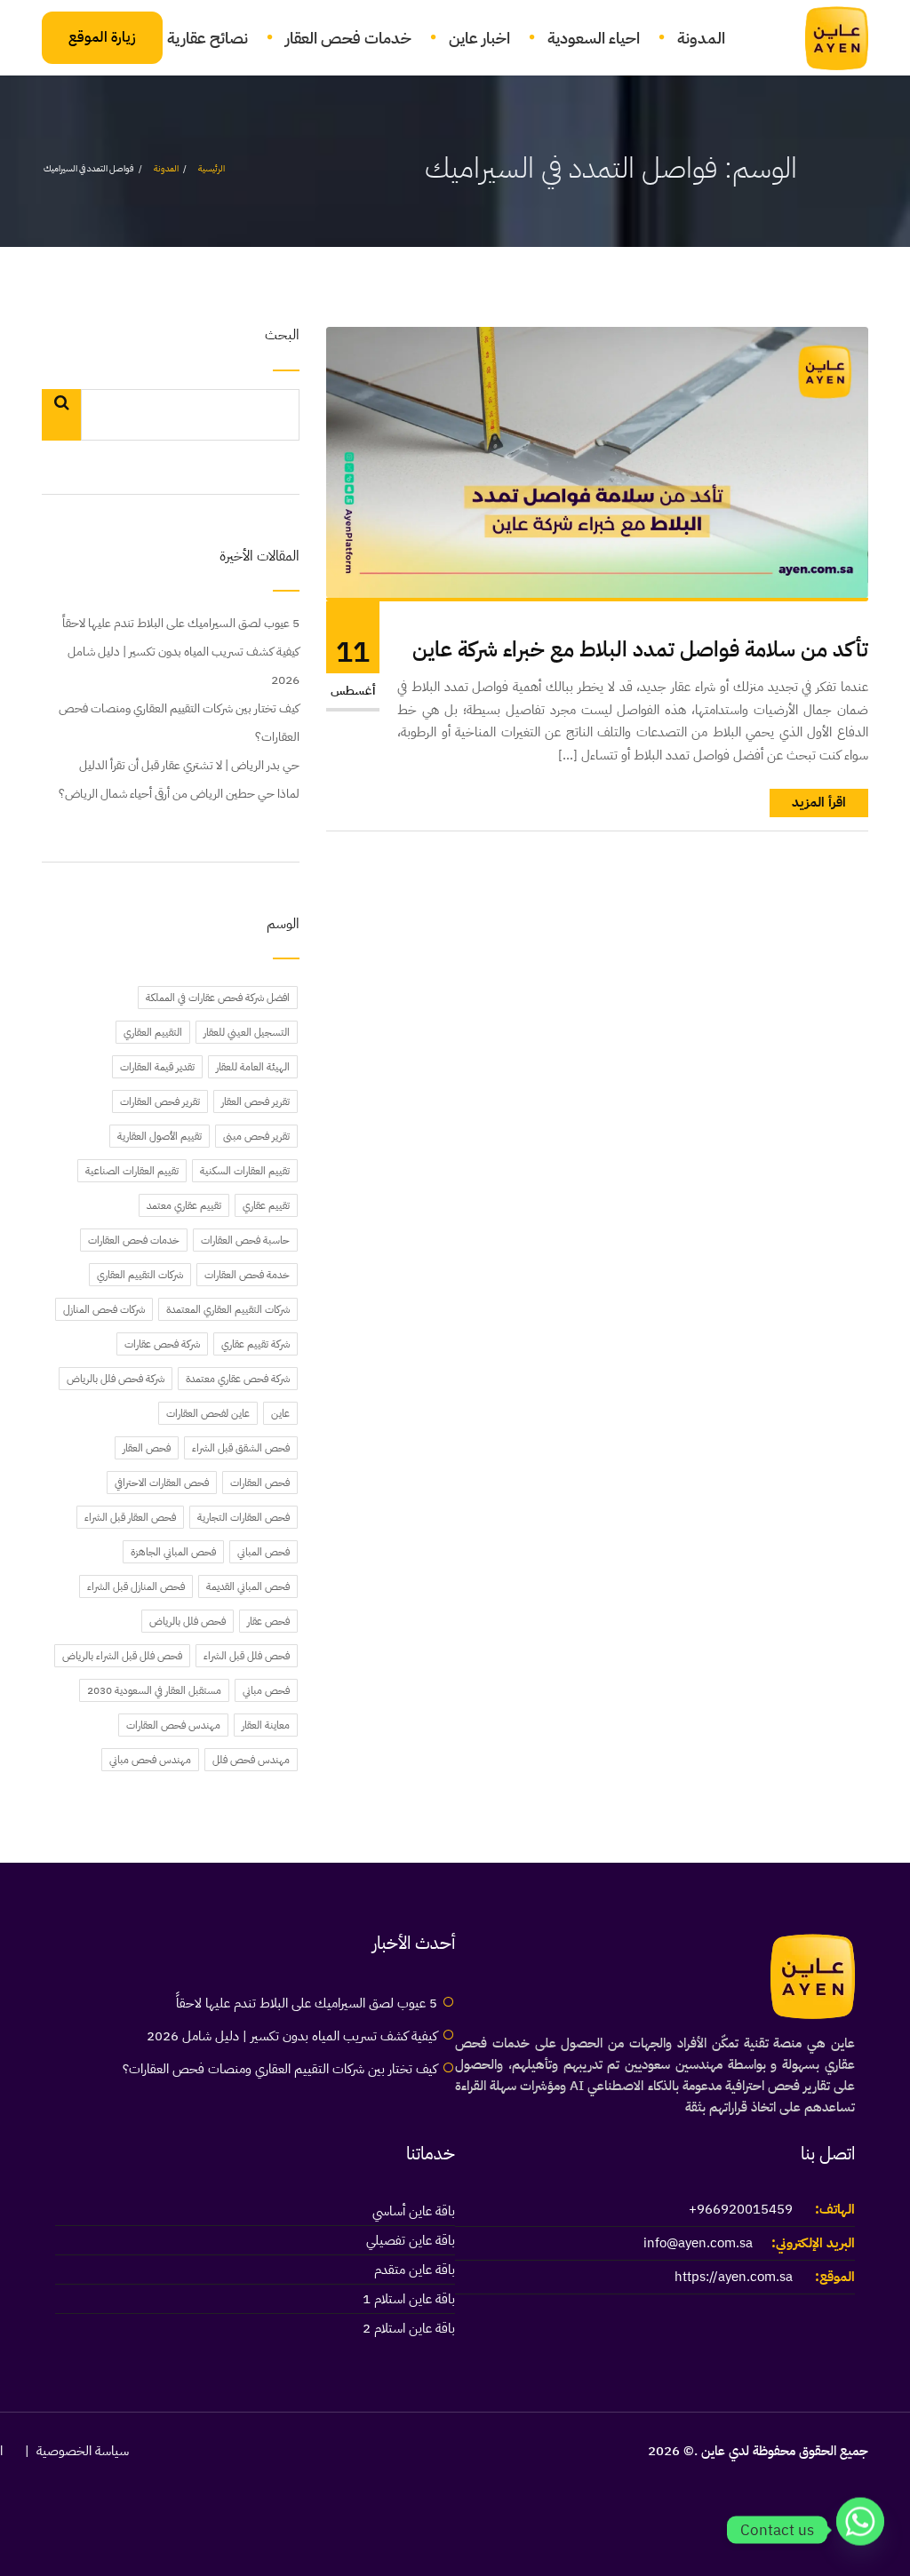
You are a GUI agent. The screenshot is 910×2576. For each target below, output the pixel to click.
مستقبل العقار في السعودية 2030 (154, 1690)
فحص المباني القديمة (248, 1586)
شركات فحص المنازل (104, 1309)
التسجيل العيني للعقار (247, 1032)
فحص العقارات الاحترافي (162, 1483)
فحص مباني (266, 1690)
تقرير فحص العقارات (160, 1101)
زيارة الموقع (102, 37)
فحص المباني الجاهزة (173, 1552)
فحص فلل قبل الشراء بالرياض (122, 1656)
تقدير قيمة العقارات (157, 1067)
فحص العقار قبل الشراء (130, 1517)
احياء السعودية (594, 38)
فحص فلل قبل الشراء (247, 1656)
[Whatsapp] (860, 2530)
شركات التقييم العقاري (140, 1275)
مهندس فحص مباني (150, 1760)
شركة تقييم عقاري (255, 1344)
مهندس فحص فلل (251, 1760)
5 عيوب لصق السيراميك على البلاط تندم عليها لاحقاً (181, 623)
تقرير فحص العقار (255, 1101)
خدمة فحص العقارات (247, 1275)
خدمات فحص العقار (348, 38)
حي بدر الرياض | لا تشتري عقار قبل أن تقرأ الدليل (189, 765)
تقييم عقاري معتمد (184, 1205)
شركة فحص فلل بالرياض (116, 1379)
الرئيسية (212, 168)
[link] (826, 38)
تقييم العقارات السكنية (245, 1171)
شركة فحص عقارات (162, 1344)
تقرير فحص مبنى (256, 1136)
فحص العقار (147, 1448)
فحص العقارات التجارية (243, 1517)
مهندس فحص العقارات (173, 1725)
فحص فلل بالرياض (188, 1621)
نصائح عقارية (208, 38)
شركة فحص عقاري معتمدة (238, 1379)
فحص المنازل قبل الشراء (136, 1586)
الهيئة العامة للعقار (253, 1067)
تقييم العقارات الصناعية (132, 1171)
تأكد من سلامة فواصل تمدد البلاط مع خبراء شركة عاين (640, 650)
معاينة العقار (266, 1725)
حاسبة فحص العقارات (245, 1240)
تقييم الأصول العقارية (160, 1136)
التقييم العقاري (153, 1032)
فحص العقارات (260, 1483)
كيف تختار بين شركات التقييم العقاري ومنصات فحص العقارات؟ (179, 723)
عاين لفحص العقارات (208, 1413)
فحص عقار (268, 1621)
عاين (280, 1413)
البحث (282, 336)
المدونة (701, 38)
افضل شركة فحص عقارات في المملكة (218, 998)
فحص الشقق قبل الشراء (241, 1448)
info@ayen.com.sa (698, 2243)
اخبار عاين (479, 38)
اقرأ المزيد (819, 802)
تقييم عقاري (266, 1205)
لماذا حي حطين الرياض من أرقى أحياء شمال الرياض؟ (179, 794)
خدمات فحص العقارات (134, 1240)
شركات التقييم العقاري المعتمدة (228, 1309)
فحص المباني (263, 1552)
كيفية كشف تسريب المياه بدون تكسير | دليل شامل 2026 (184, 666)
